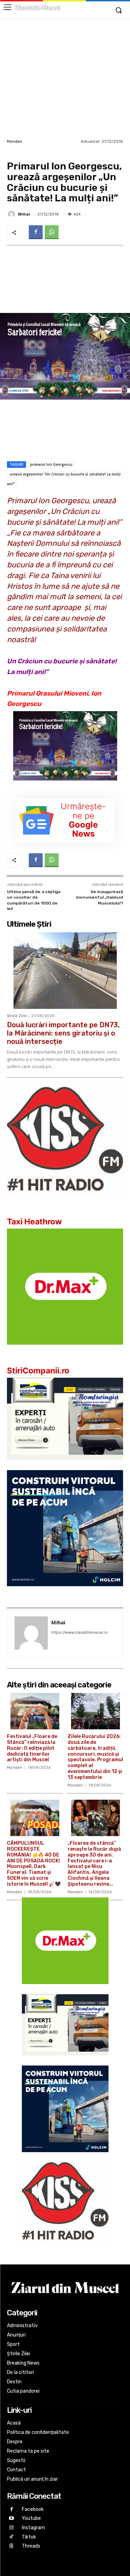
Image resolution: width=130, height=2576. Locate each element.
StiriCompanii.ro (38, 1371)
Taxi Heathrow (34, 1222)
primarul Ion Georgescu (51, 464)
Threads (31, 2546)
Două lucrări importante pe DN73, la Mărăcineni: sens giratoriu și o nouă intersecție (63, 1033)
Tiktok (29, 2537)
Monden (15, 142)
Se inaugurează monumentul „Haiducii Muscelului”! (99, 897)
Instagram (33, 2528)
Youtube (31, 2518)
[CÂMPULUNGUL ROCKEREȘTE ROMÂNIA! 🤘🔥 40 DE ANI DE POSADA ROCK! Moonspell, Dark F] (35, 1818)
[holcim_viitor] (65, 1592)
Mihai (24, 214)
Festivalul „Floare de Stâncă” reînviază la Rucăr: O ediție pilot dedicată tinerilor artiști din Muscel (32, 1748)
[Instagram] (12, 2528)
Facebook (33, 2509)
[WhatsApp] (52, 232)
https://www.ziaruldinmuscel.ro (80, 1632)
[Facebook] (36, 232)
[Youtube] (12, 2519)
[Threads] (12, 2546)
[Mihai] (12, 214)
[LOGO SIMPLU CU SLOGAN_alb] (65, 1201)
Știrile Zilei (17, 1016)
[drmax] (65, 1350)
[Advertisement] (65, 78)
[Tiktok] (12, 2537)
